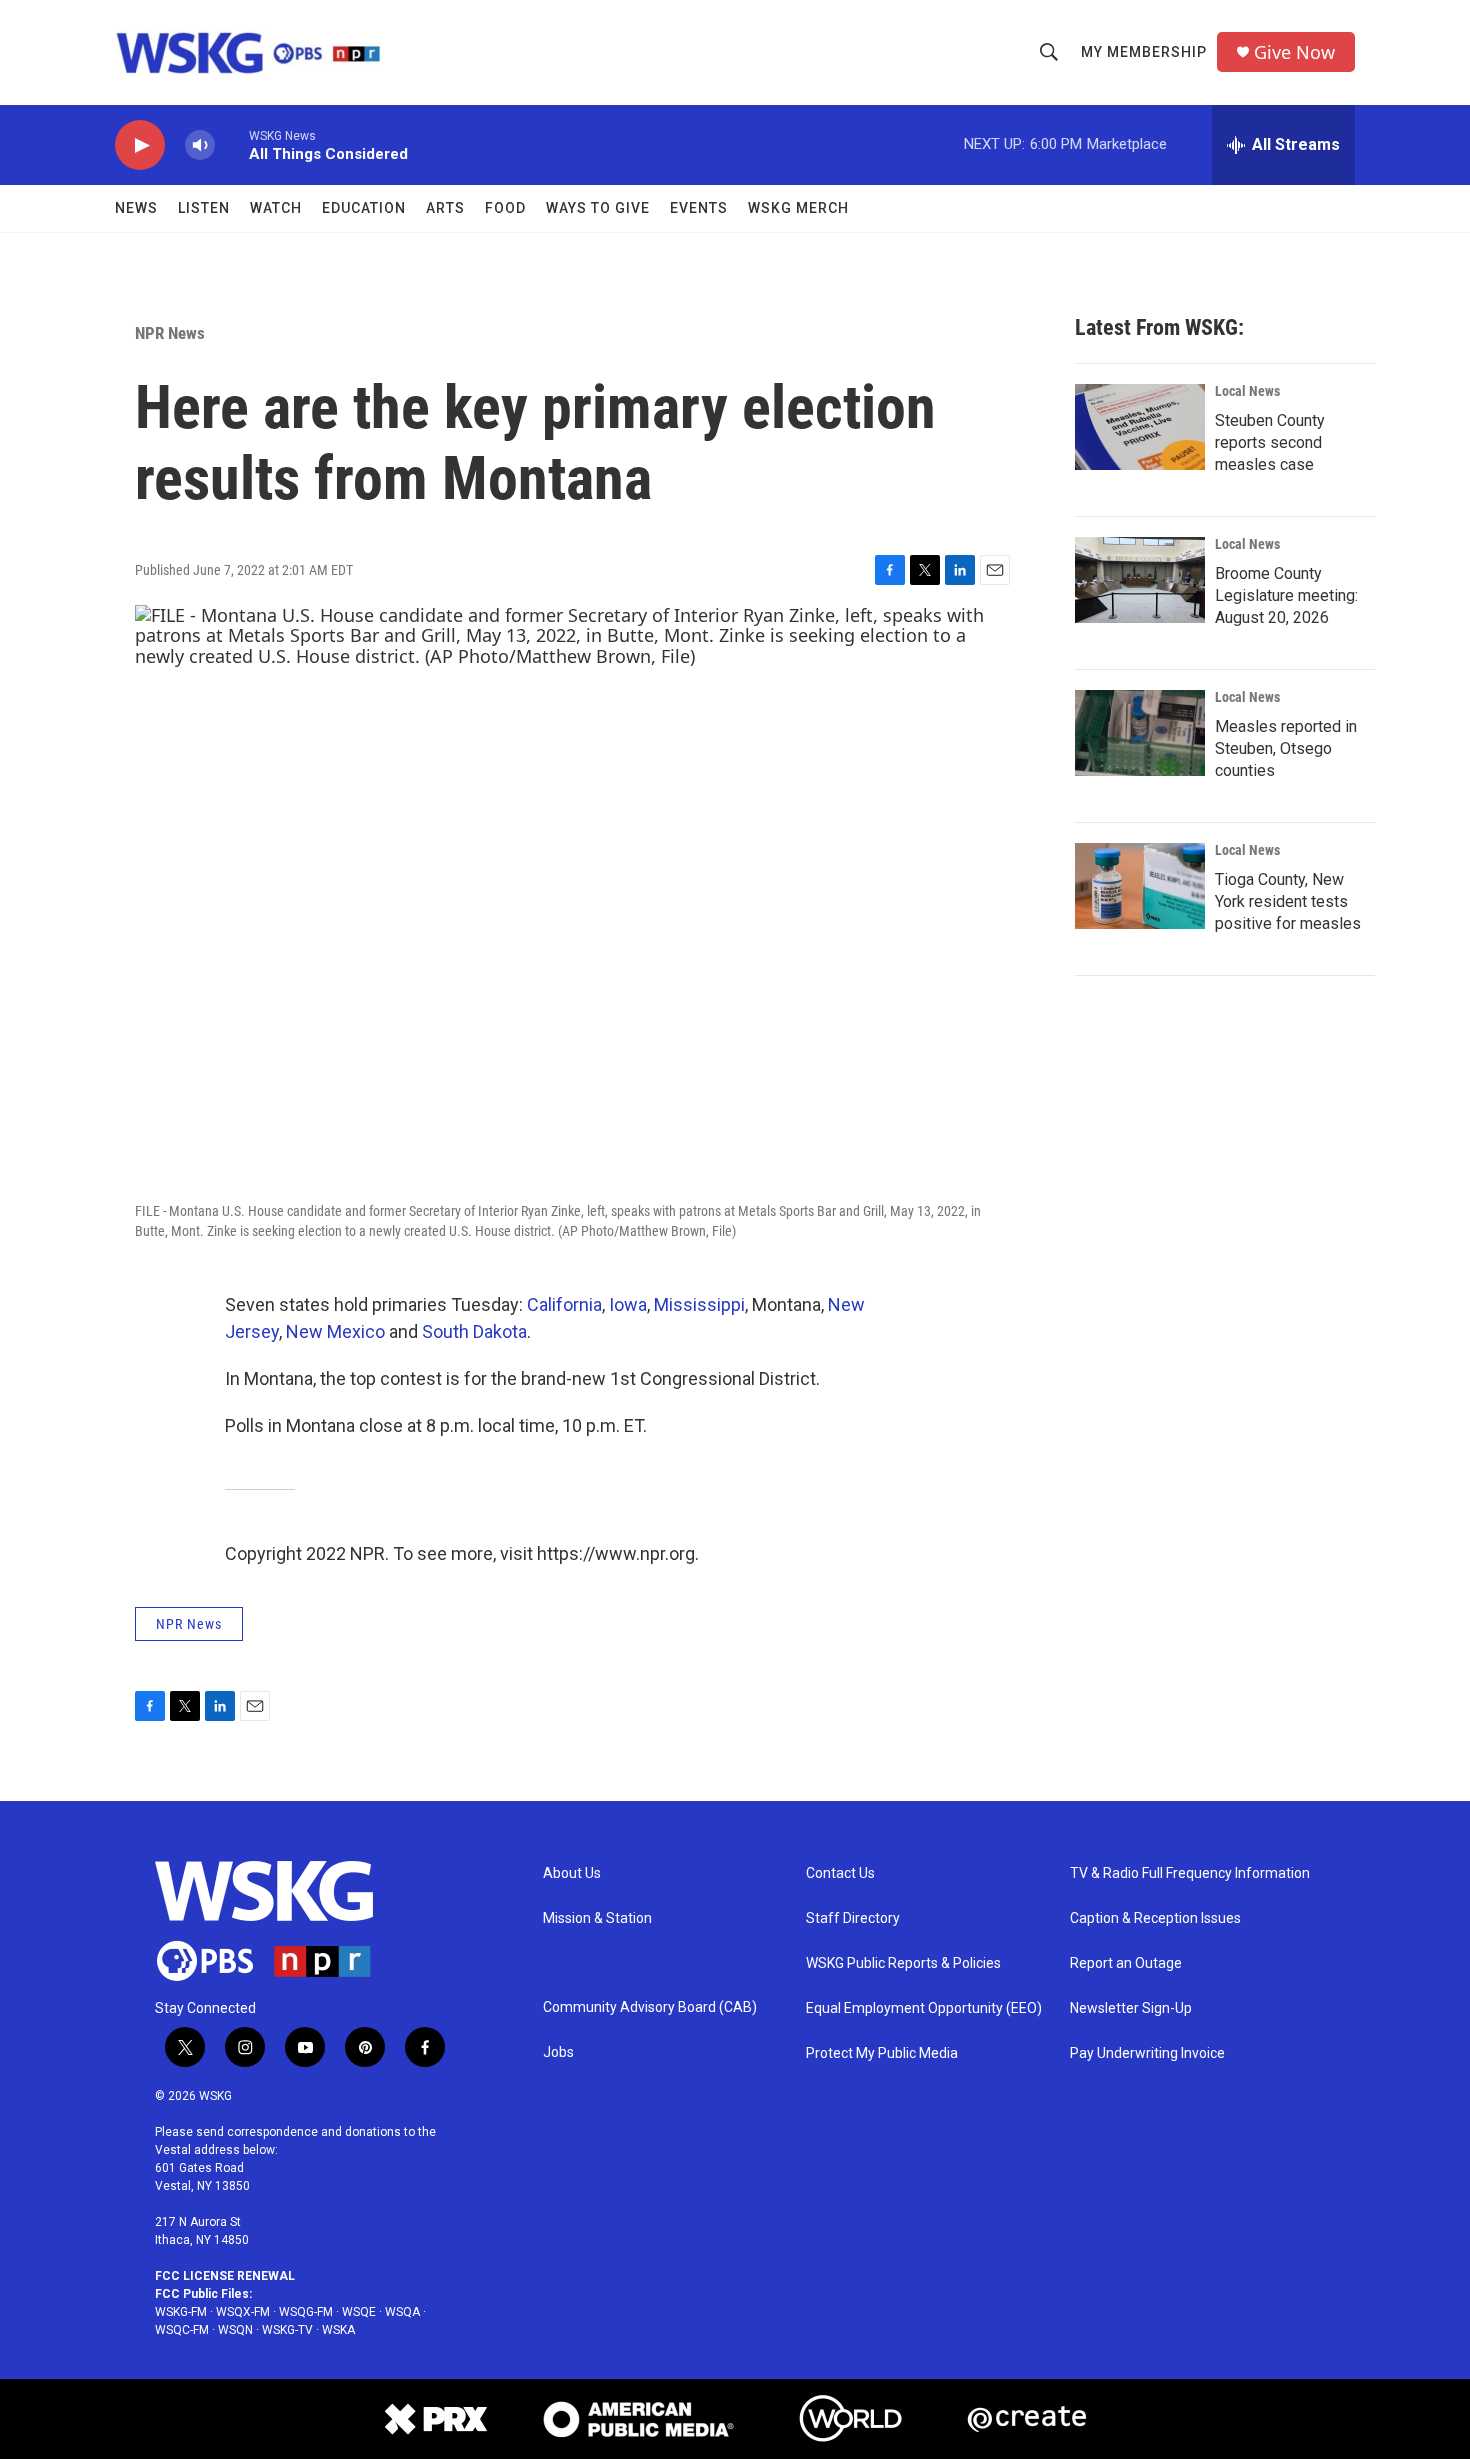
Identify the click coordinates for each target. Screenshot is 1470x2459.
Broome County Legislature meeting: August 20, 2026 (1286, 595)
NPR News (170, 333)
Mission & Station (597, 1918)
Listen (204, 208)
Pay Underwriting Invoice (1147, 2053)
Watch (276, 208)
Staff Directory (853, 1918)
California (564, 1304)
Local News (1247, 391)
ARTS (445, 208)
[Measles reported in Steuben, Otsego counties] (1140, 733)
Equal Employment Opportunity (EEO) (924, 2008)
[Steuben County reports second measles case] (1140, 427)
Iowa (628, 1304)
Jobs (558, 2052)
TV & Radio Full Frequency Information (1190, 1873)
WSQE (359, 2312)
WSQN (235, 2330)
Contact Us (840, 1873)
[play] (140, 145)
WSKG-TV (287, 2330)
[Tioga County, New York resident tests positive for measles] (1140, 886)
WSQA (402, 2312)
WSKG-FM (181, 2312)
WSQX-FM (243, 2312)
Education (364, 208)
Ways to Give (598, 208)
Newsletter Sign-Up (1131, 2008)
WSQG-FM (306, 2312)
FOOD (505, 208)
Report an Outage (1126, 1963)
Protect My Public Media (882, 2053)
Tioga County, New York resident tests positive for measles (1288, 901)
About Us (572, 1873)
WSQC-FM (182, 2330)
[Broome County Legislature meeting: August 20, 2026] (1140, 580)
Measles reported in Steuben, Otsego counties (1286, 748)
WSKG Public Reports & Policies (903, 1963)
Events (699, 208)
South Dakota (474, 1331)
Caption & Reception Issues (1155, 1918)
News (136, 208)
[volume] (200, 145)
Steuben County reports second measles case (1270, 442)
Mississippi (699, 1304)
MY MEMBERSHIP (1144, 52)
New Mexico (335, 1331)
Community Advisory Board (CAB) (650, 2007)
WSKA (338, 2330)
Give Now (1294, 52)
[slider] (232, 144)
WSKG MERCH (798, 208)
